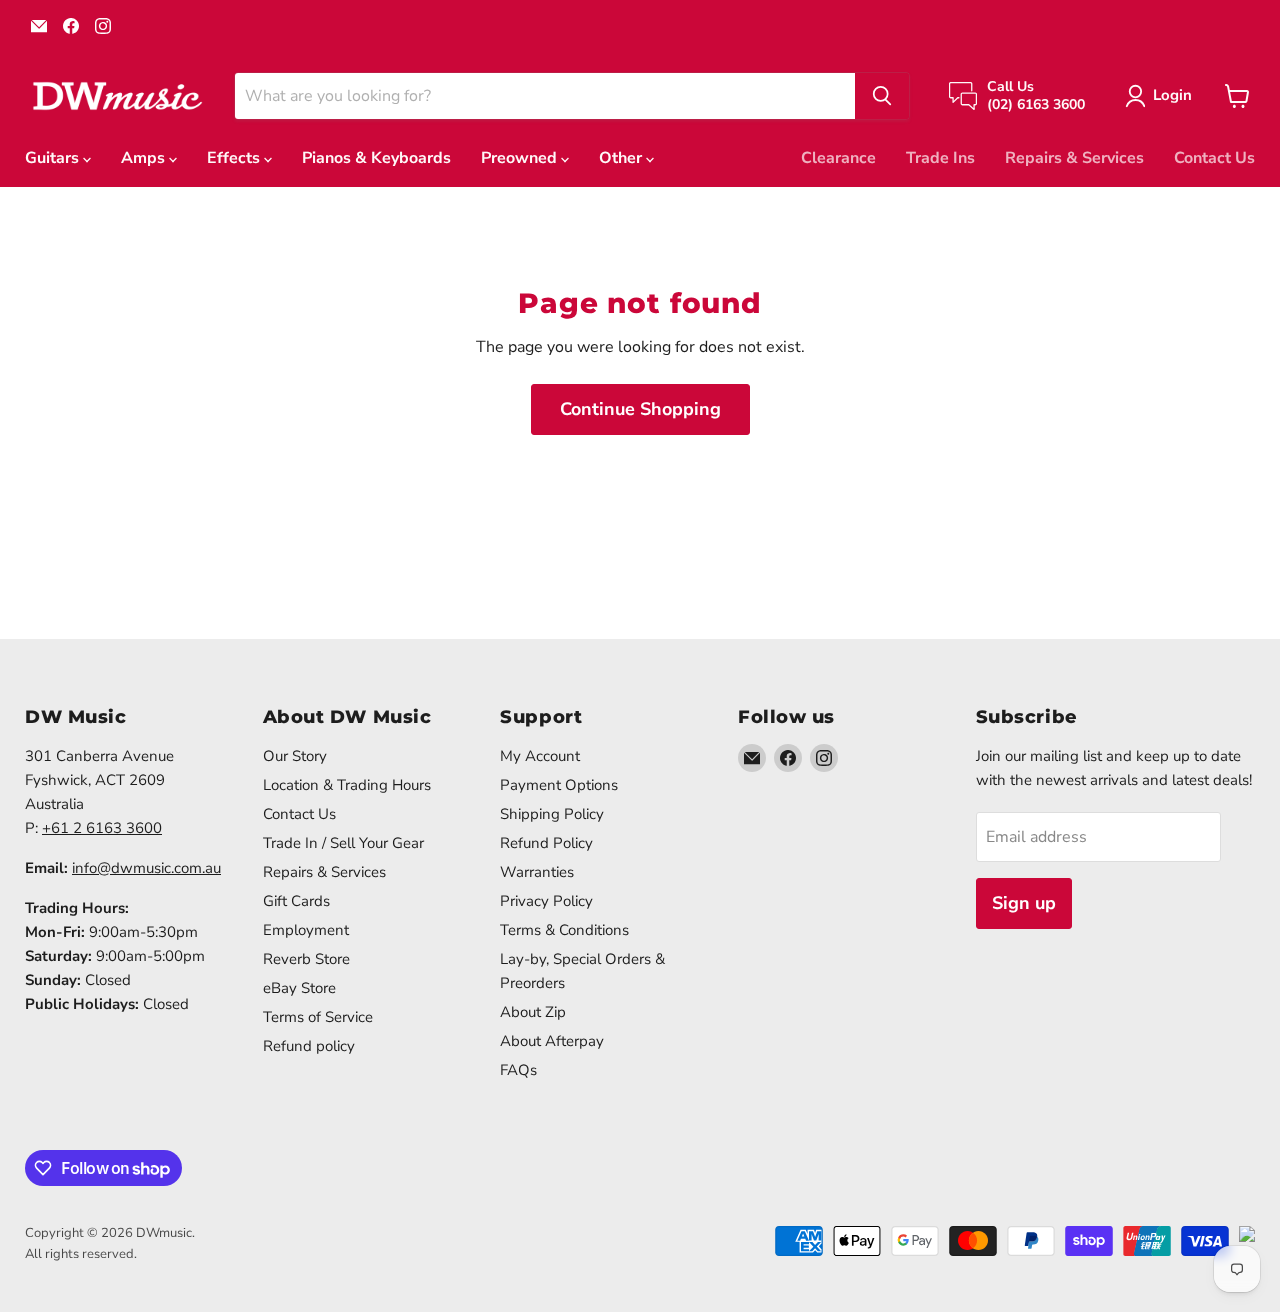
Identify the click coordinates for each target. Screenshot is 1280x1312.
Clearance (838, 158)
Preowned (521, 158)
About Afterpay (552, 1041)
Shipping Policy (552, 814)
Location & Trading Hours (347, 785)
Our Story (295, 756)
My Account (540, 756)
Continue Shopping (640, 409)
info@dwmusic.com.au (146, 868)
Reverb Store (306, 959)
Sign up (1024, 903)
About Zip (533, 1012)
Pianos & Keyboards (376, 158)
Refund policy (309, 1046)
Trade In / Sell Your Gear (343, 843)
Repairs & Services (1074, 158)
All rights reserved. (81, 1254)
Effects (235, 158)
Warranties (537, 872)
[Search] (882, 96)
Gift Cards (296, 901)
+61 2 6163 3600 (102, 828)
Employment (306, 930)
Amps (145, 158)
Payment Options (559, 785)
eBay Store (299, 988)
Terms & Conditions (564, 930)
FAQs (518, 1070)
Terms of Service (318, 1017)
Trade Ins (940, 158)
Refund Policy (546, 843)
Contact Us (1214, 158)
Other (622, 158)
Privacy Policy (546, 901)
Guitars (54, 158)
